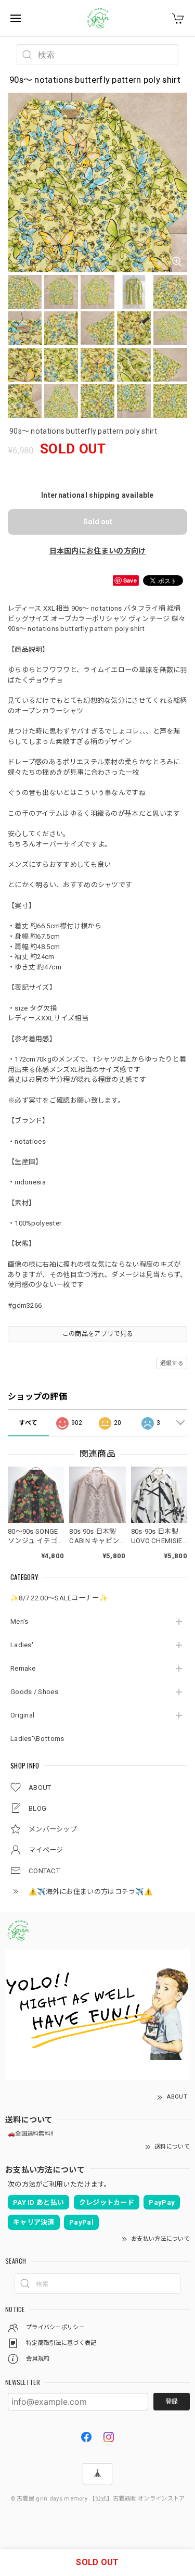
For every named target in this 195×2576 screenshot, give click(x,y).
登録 (172, 2402)
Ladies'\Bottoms (37, 1739)
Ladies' (22, 1645)
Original (22, 1715)
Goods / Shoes (34, 1692)
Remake (23, 1668)
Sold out (98, 522)
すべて (28, 1423)
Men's (19, 1621)
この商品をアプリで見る (97, 1334)
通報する (172, 1363)
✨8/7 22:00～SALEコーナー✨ (59, 1598)
